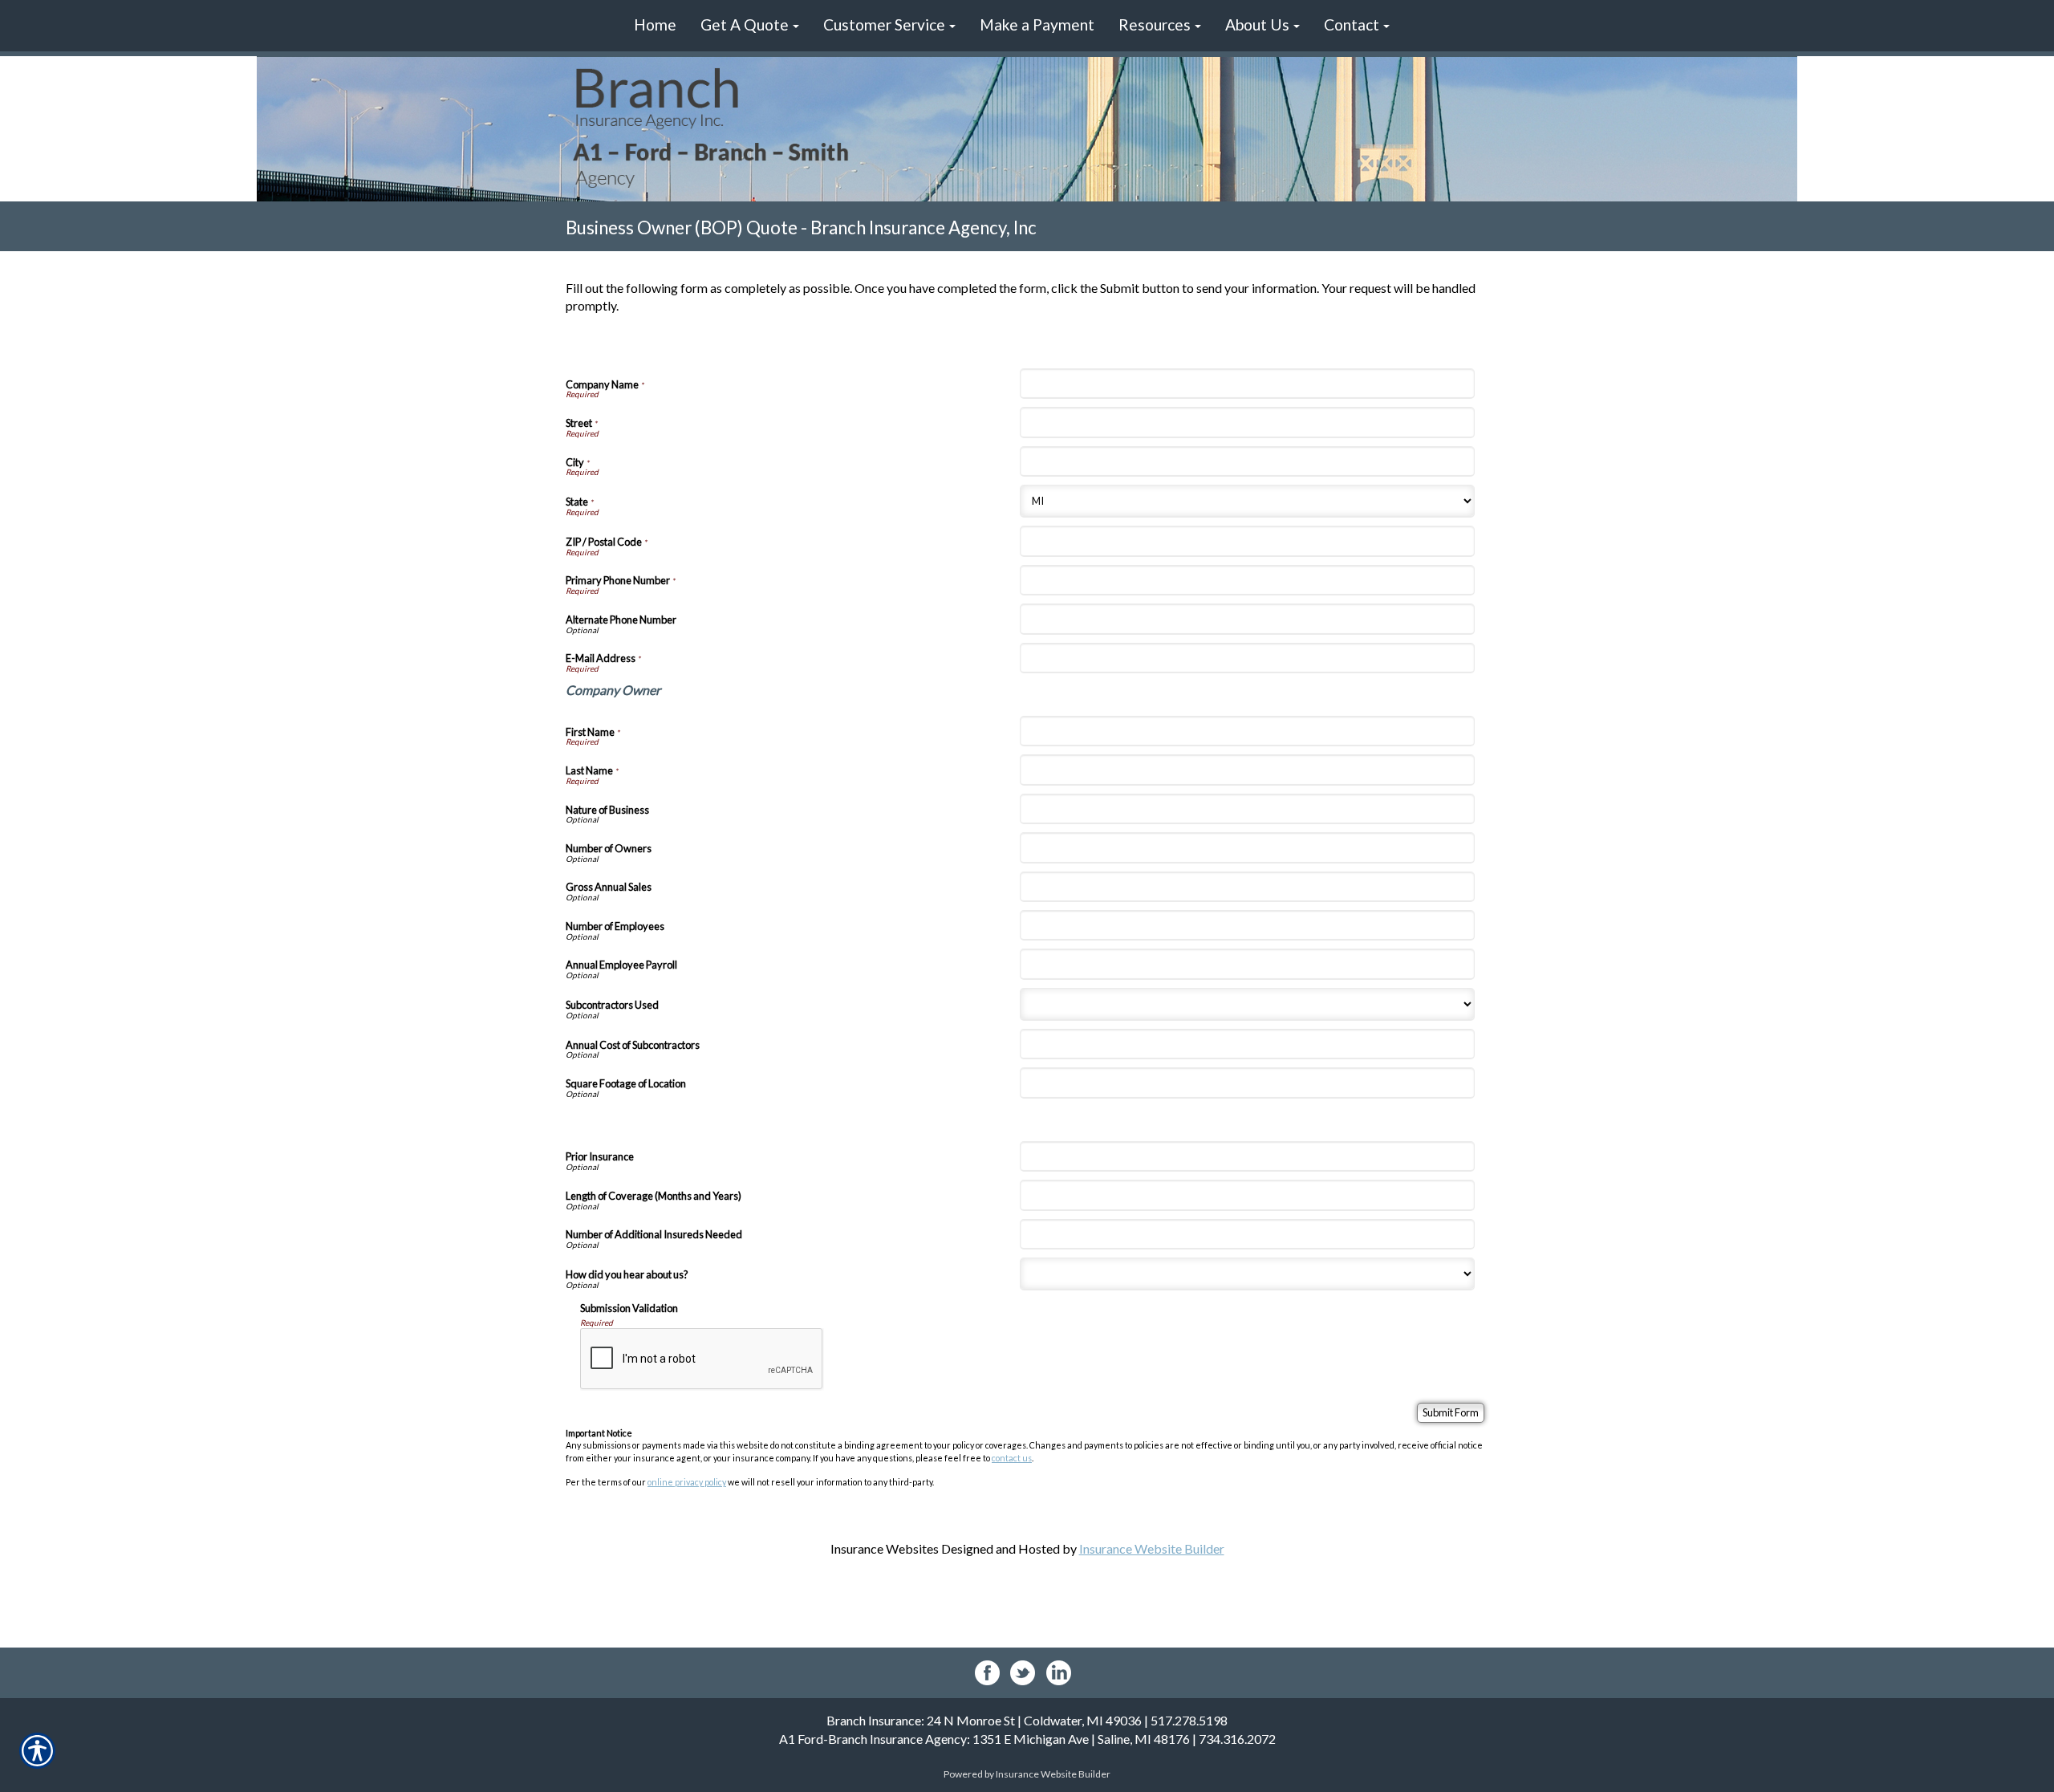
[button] (750, 26)
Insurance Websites (885, 1548)
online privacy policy (687, 1482)
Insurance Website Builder (1152, 1548)
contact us (1012, 1458)
